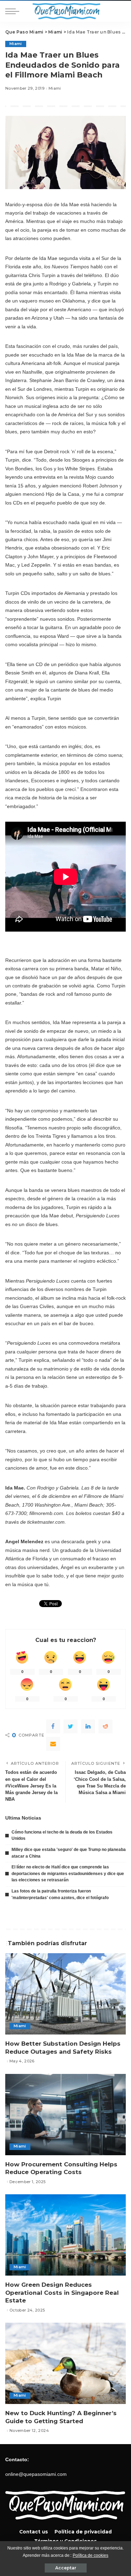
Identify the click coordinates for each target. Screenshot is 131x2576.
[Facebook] (53, 1726)
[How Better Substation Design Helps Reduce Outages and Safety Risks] (65, 1994)
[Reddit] (105, 1726)
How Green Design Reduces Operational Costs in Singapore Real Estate (62, 2293)
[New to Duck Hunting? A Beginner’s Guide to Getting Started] (65, 2363)
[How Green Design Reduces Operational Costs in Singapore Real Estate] (65, 2235)
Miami (16, 44)
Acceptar (66, 2568)
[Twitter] (71, 1726)
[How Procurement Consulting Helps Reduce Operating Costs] (65, 2115)
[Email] (53, 1744)
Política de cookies (90, 2555)
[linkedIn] (88, 1726)
